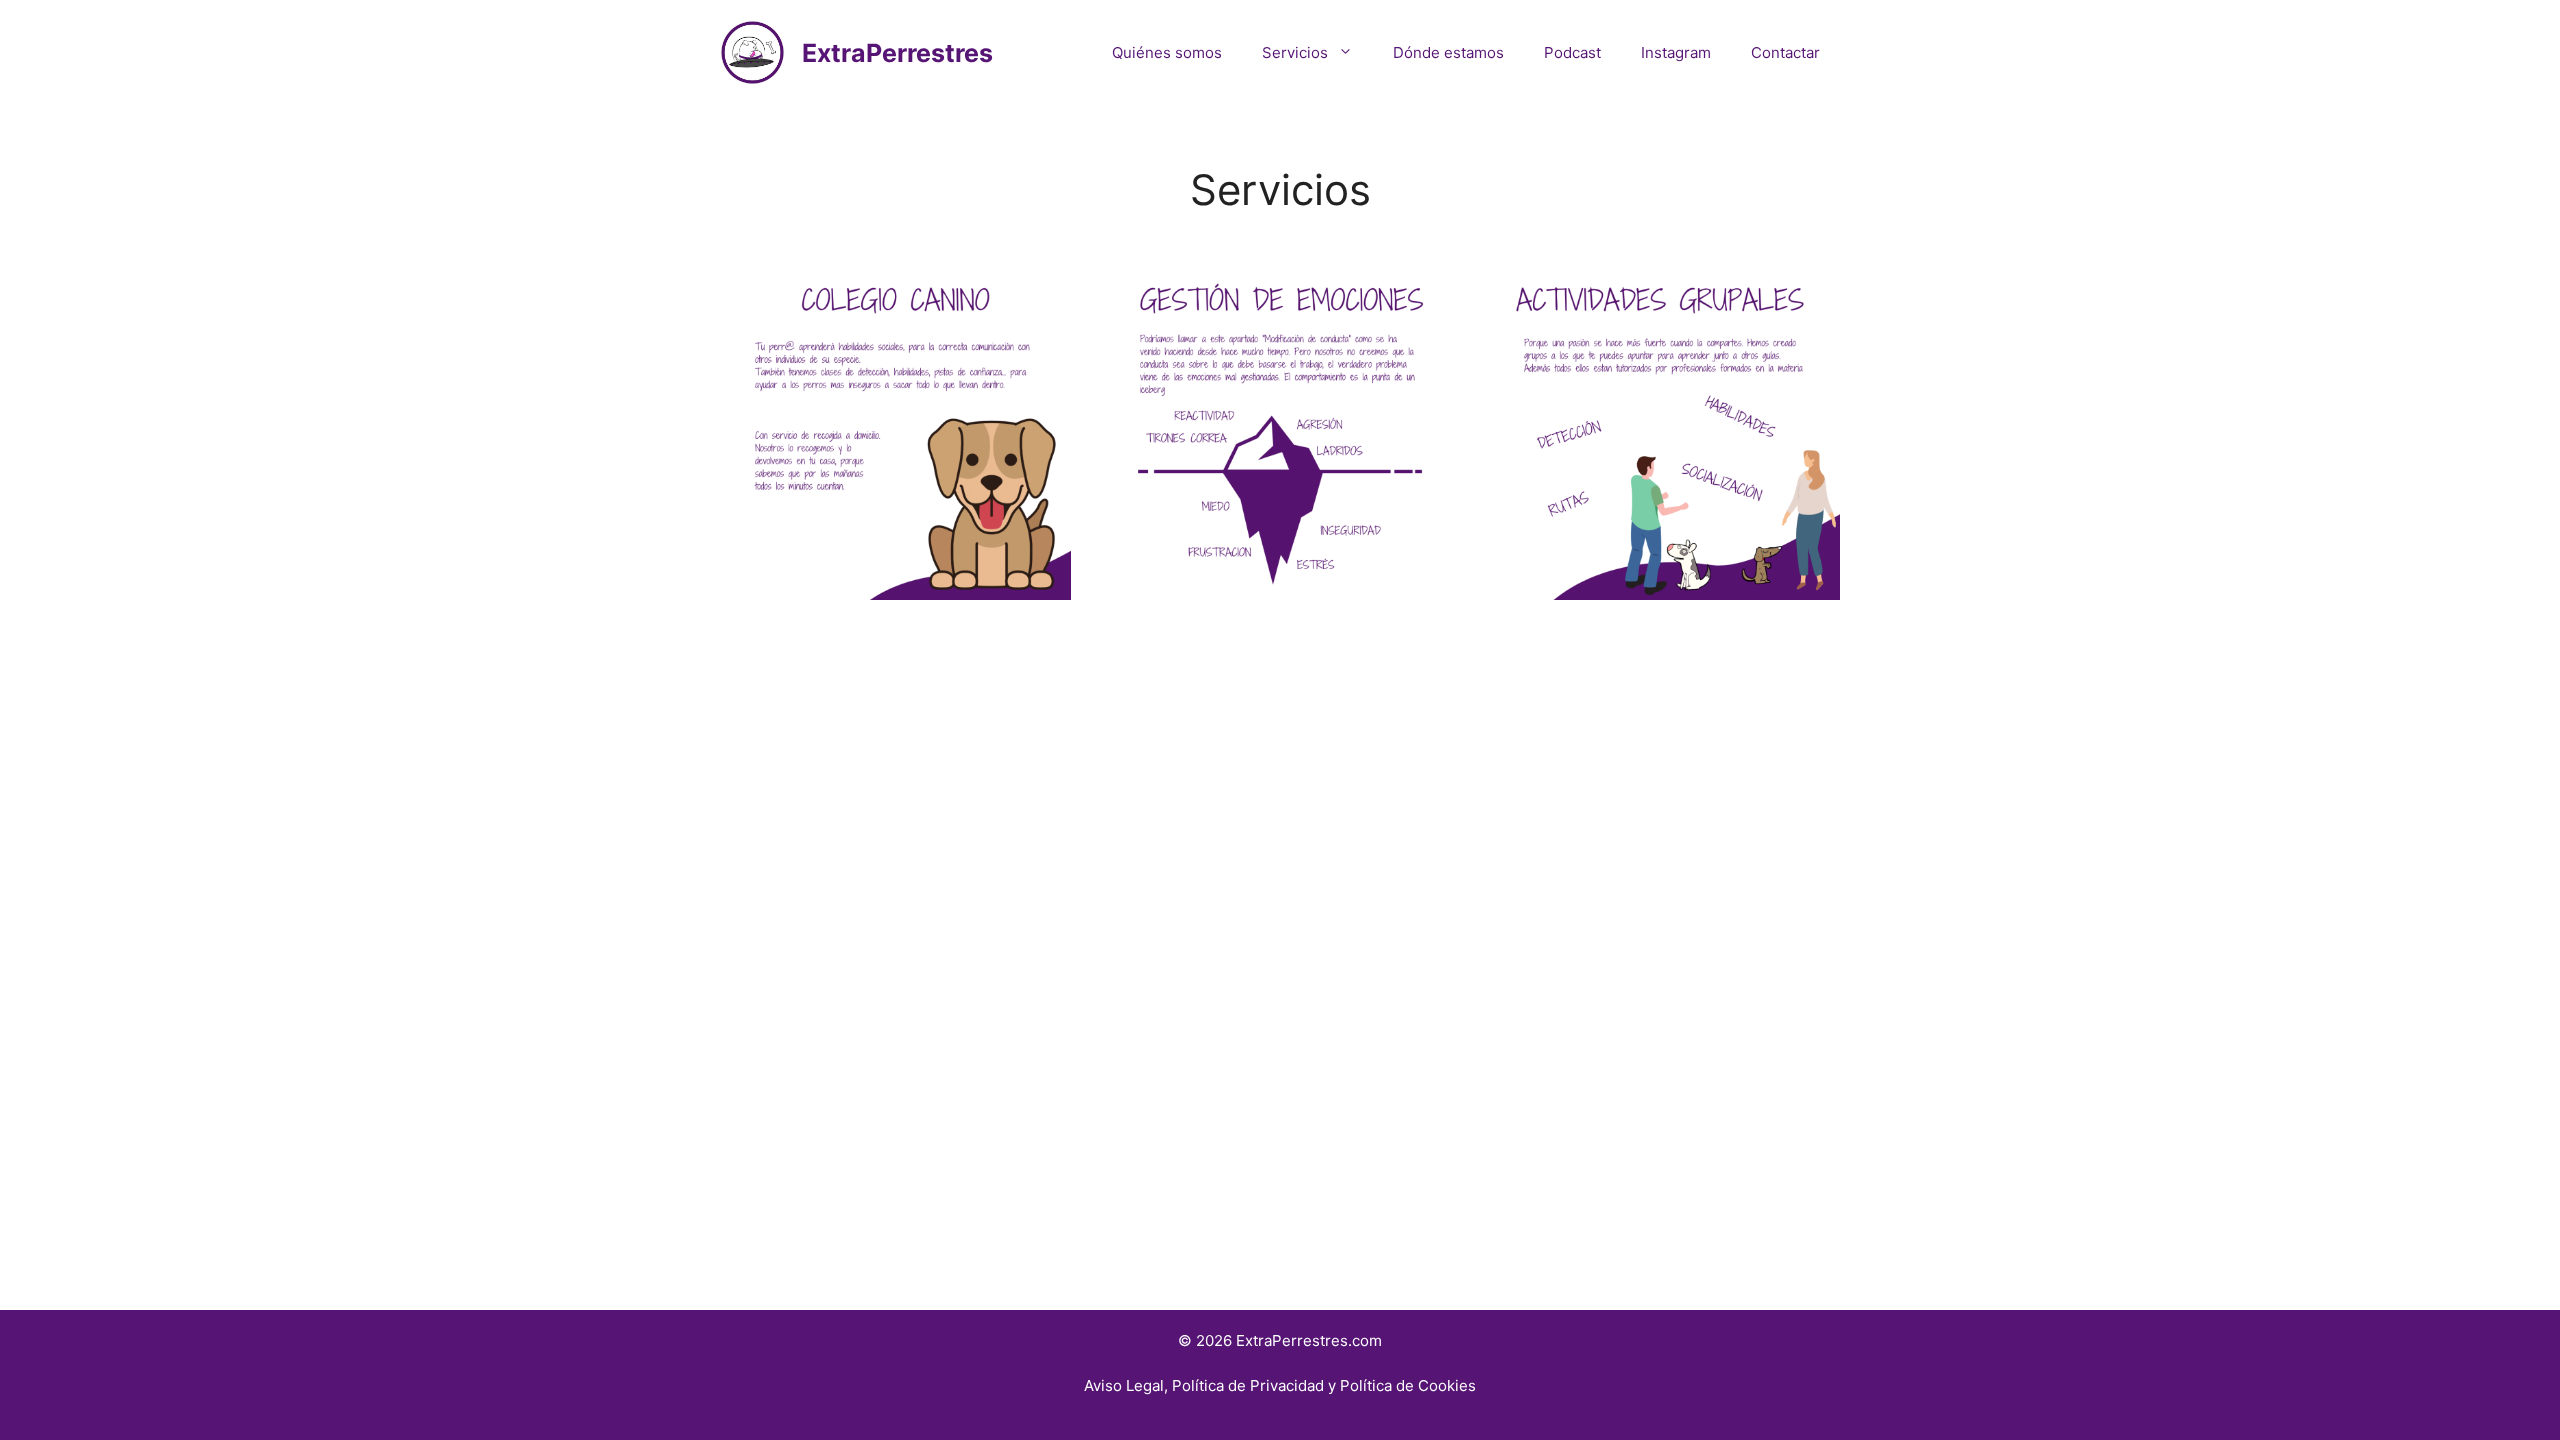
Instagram (1676, 52)
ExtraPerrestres (897, 53)
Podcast (1572, 52)
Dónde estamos (1448, 52)
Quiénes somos (1167, 52)
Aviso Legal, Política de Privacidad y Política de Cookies (1280, 1385)
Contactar (1785, 52)
